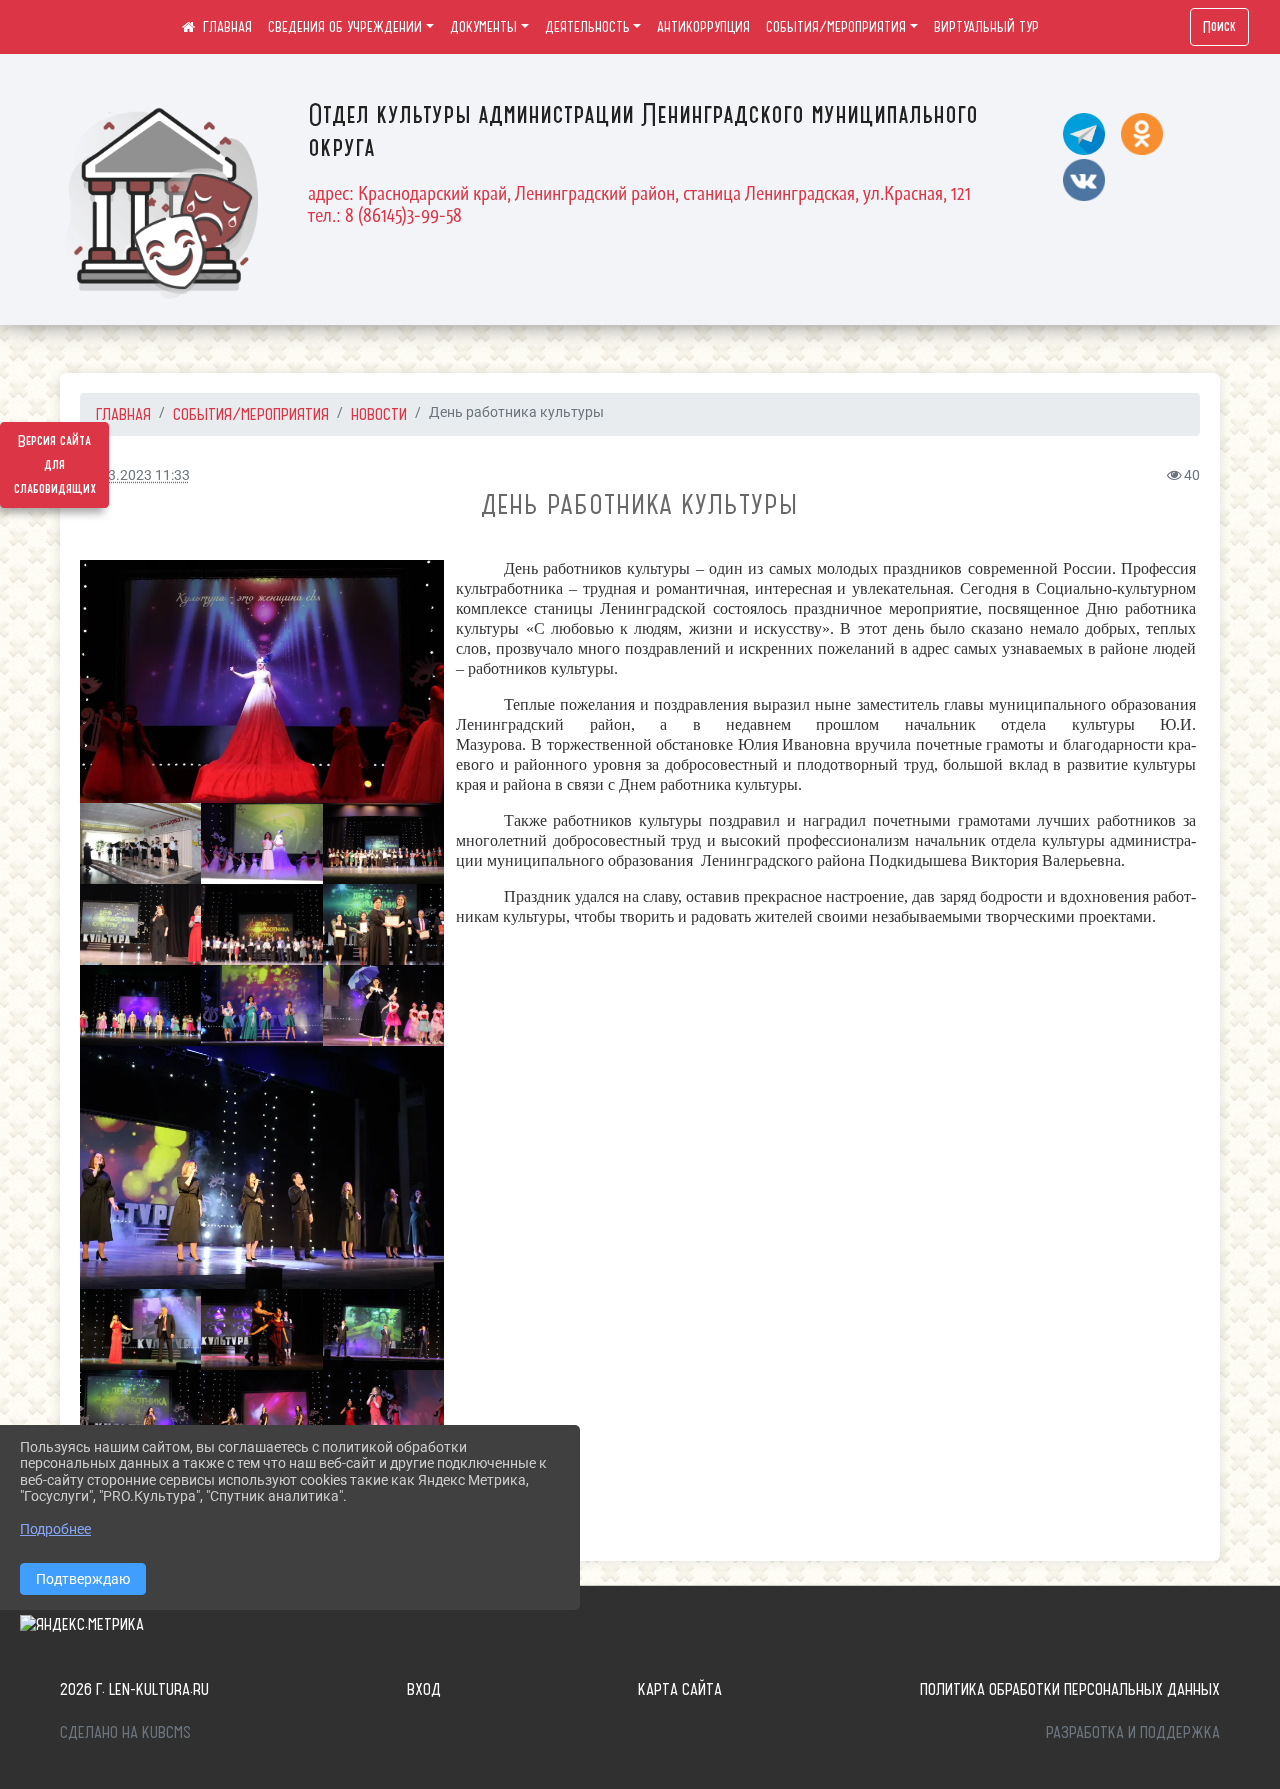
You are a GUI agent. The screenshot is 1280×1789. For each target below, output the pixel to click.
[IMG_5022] (383, 1329)
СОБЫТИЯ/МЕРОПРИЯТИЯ (836, 27)
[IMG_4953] (261, 1005)
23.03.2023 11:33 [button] (135, 475)
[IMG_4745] (261, 843)
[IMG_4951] (140, 1005)
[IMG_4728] (262, 681)
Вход (424, 1689)
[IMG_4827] (383, 843)
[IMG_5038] (383, 1410)
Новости (379, 414)
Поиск (1219, 27)
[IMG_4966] (383, 1005)
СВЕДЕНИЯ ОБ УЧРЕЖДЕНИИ (345, 27)
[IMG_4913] (261, 924)
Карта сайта (680, 1689)
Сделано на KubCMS (125, 1732)
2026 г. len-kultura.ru (134, 1689)
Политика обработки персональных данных (1070, 1689)
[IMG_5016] (261, 1329)
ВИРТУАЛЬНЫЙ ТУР (986, 27)
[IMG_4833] (140, 924)
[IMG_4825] (383, 924)
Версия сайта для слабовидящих (55, 465)
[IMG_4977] (262, 1167)
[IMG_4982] (140, 1329)
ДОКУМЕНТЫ (483, 27)
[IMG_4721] (140, 843)
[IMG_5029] (140, 1410)
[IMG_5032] (261, 1410)
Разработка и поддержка (1133, 1732)
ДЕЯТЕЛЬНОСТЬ (587, 27)
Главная (123, 414)
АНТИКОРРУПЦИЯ (703, 27)
